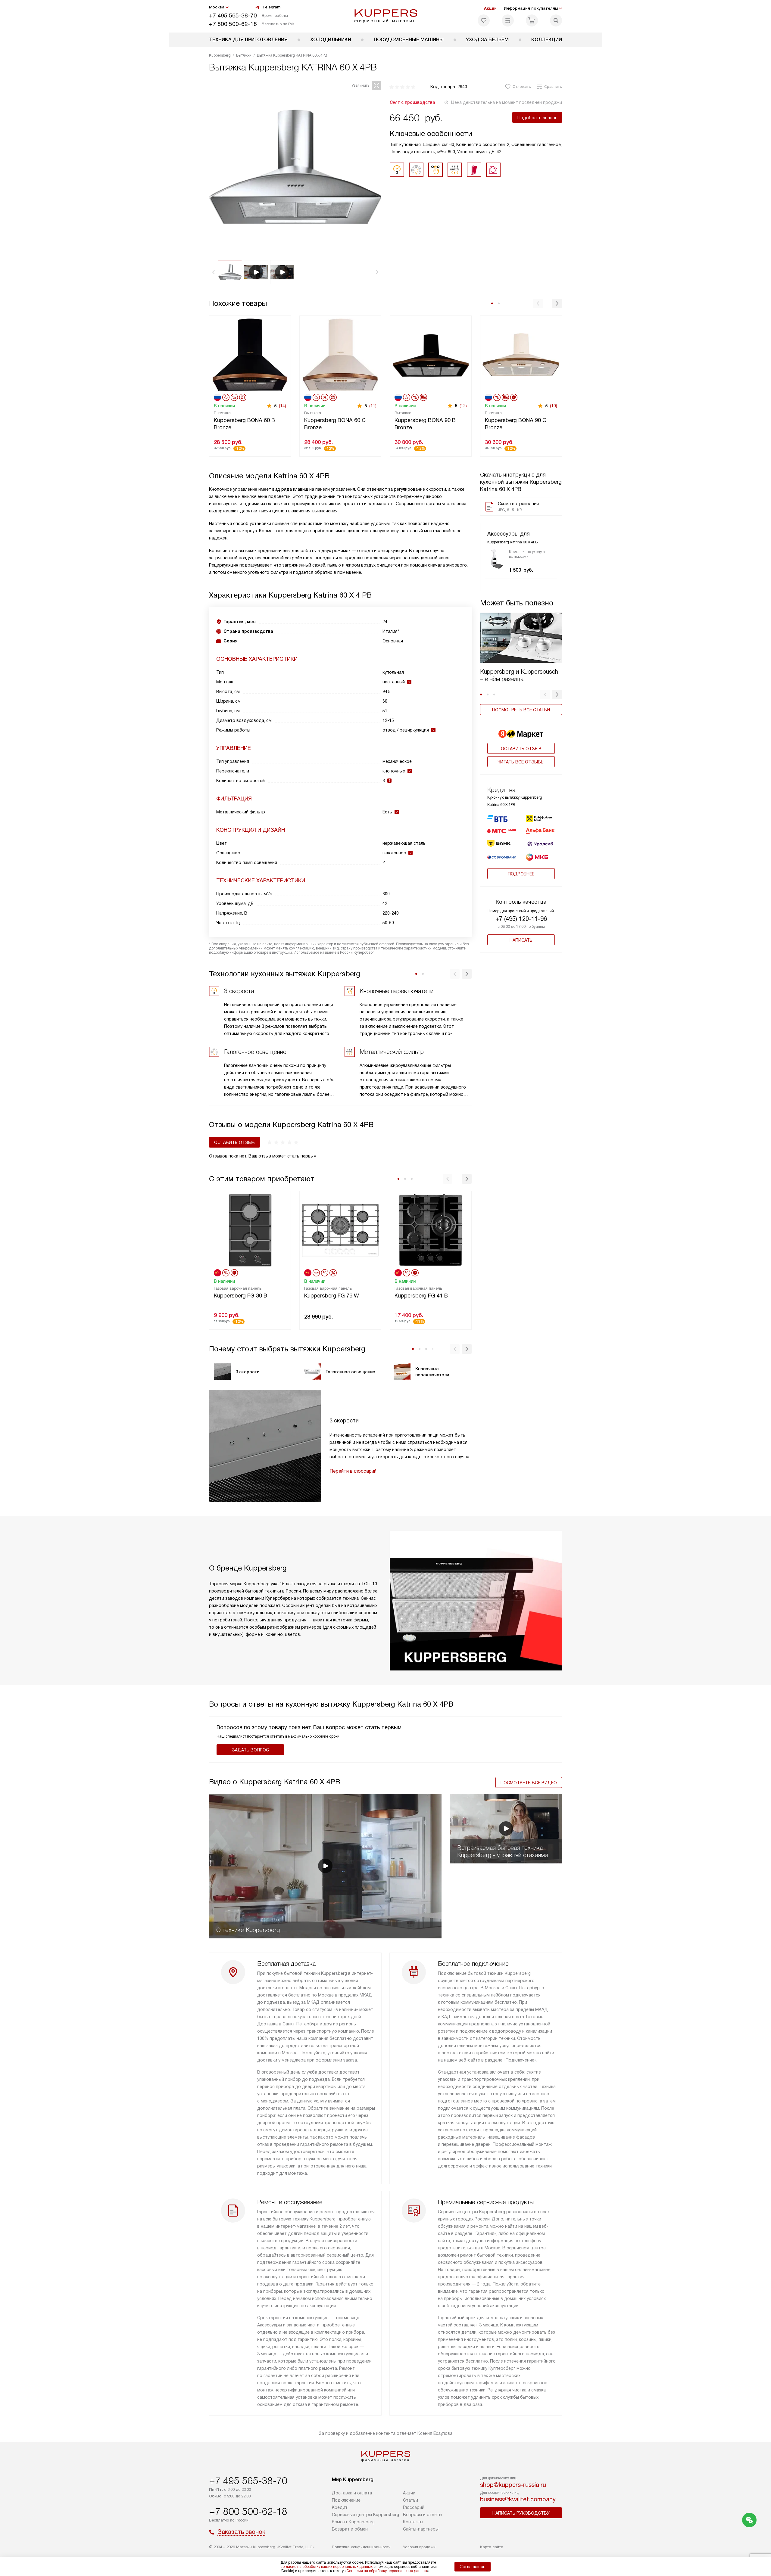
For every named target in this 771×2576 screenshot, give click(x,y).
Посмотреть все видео (529, 1783)
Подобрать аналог (537, 118)
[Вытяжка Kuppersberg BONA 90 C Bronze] (521, 354)
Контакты (413, 2522)
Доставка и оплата (352, 2493)
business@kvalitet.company (518, 2499)
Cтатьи (410, 2500)
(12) (463, 406)
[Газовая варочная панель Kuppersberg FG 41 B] (431, 1230)
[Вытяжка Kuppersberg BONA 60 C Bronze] (340, 354)
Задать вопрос (250, 1750)
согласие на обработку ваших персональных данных (326, 2567)
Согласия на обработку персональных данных (387, 2571)
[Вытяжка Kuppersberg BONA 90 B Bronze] (431, 354)
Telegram (271, 7)
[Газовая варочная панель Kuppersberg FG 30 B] (250, 1230)
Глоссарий (414, 2507)
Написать (521, 940)
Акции (490, 8)
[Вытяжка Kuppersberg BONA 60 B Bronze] (250, 354)
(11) (373, 406)
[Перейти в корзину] (532, 20)
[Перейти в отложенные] (484, 20)
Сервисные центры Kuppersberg (365, 2515)
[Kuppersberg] (386, 16)
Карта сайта (492, 2547)
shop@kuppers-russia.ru (513, 2485)
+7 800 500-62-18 (233, 24)
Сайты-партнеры (421, 2529)
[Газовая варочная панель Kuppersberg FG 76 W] (340, 1230)
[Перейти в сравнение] (508, 20)
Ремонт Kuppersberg (353, 2522)
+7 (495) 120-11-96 (521, 919)
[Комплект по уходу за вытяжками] (497, 559)
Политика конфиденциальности (361, 2547)
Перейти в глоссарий (353, 1471)
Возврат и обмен (350, 2529)
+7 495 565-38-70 (233, 16)
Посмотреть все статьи (521, 710)
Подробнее (521, 874)
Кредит (340, 2507)
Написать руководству (521, 2513)
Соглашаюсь (473, 2567)
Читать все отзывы (521, 762)
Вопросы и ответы (423, 2515)
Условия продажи (419, 2547)
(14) (282, 406)
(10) (554, 406)
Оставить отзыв (521, 749)
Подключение (346, 2500)
